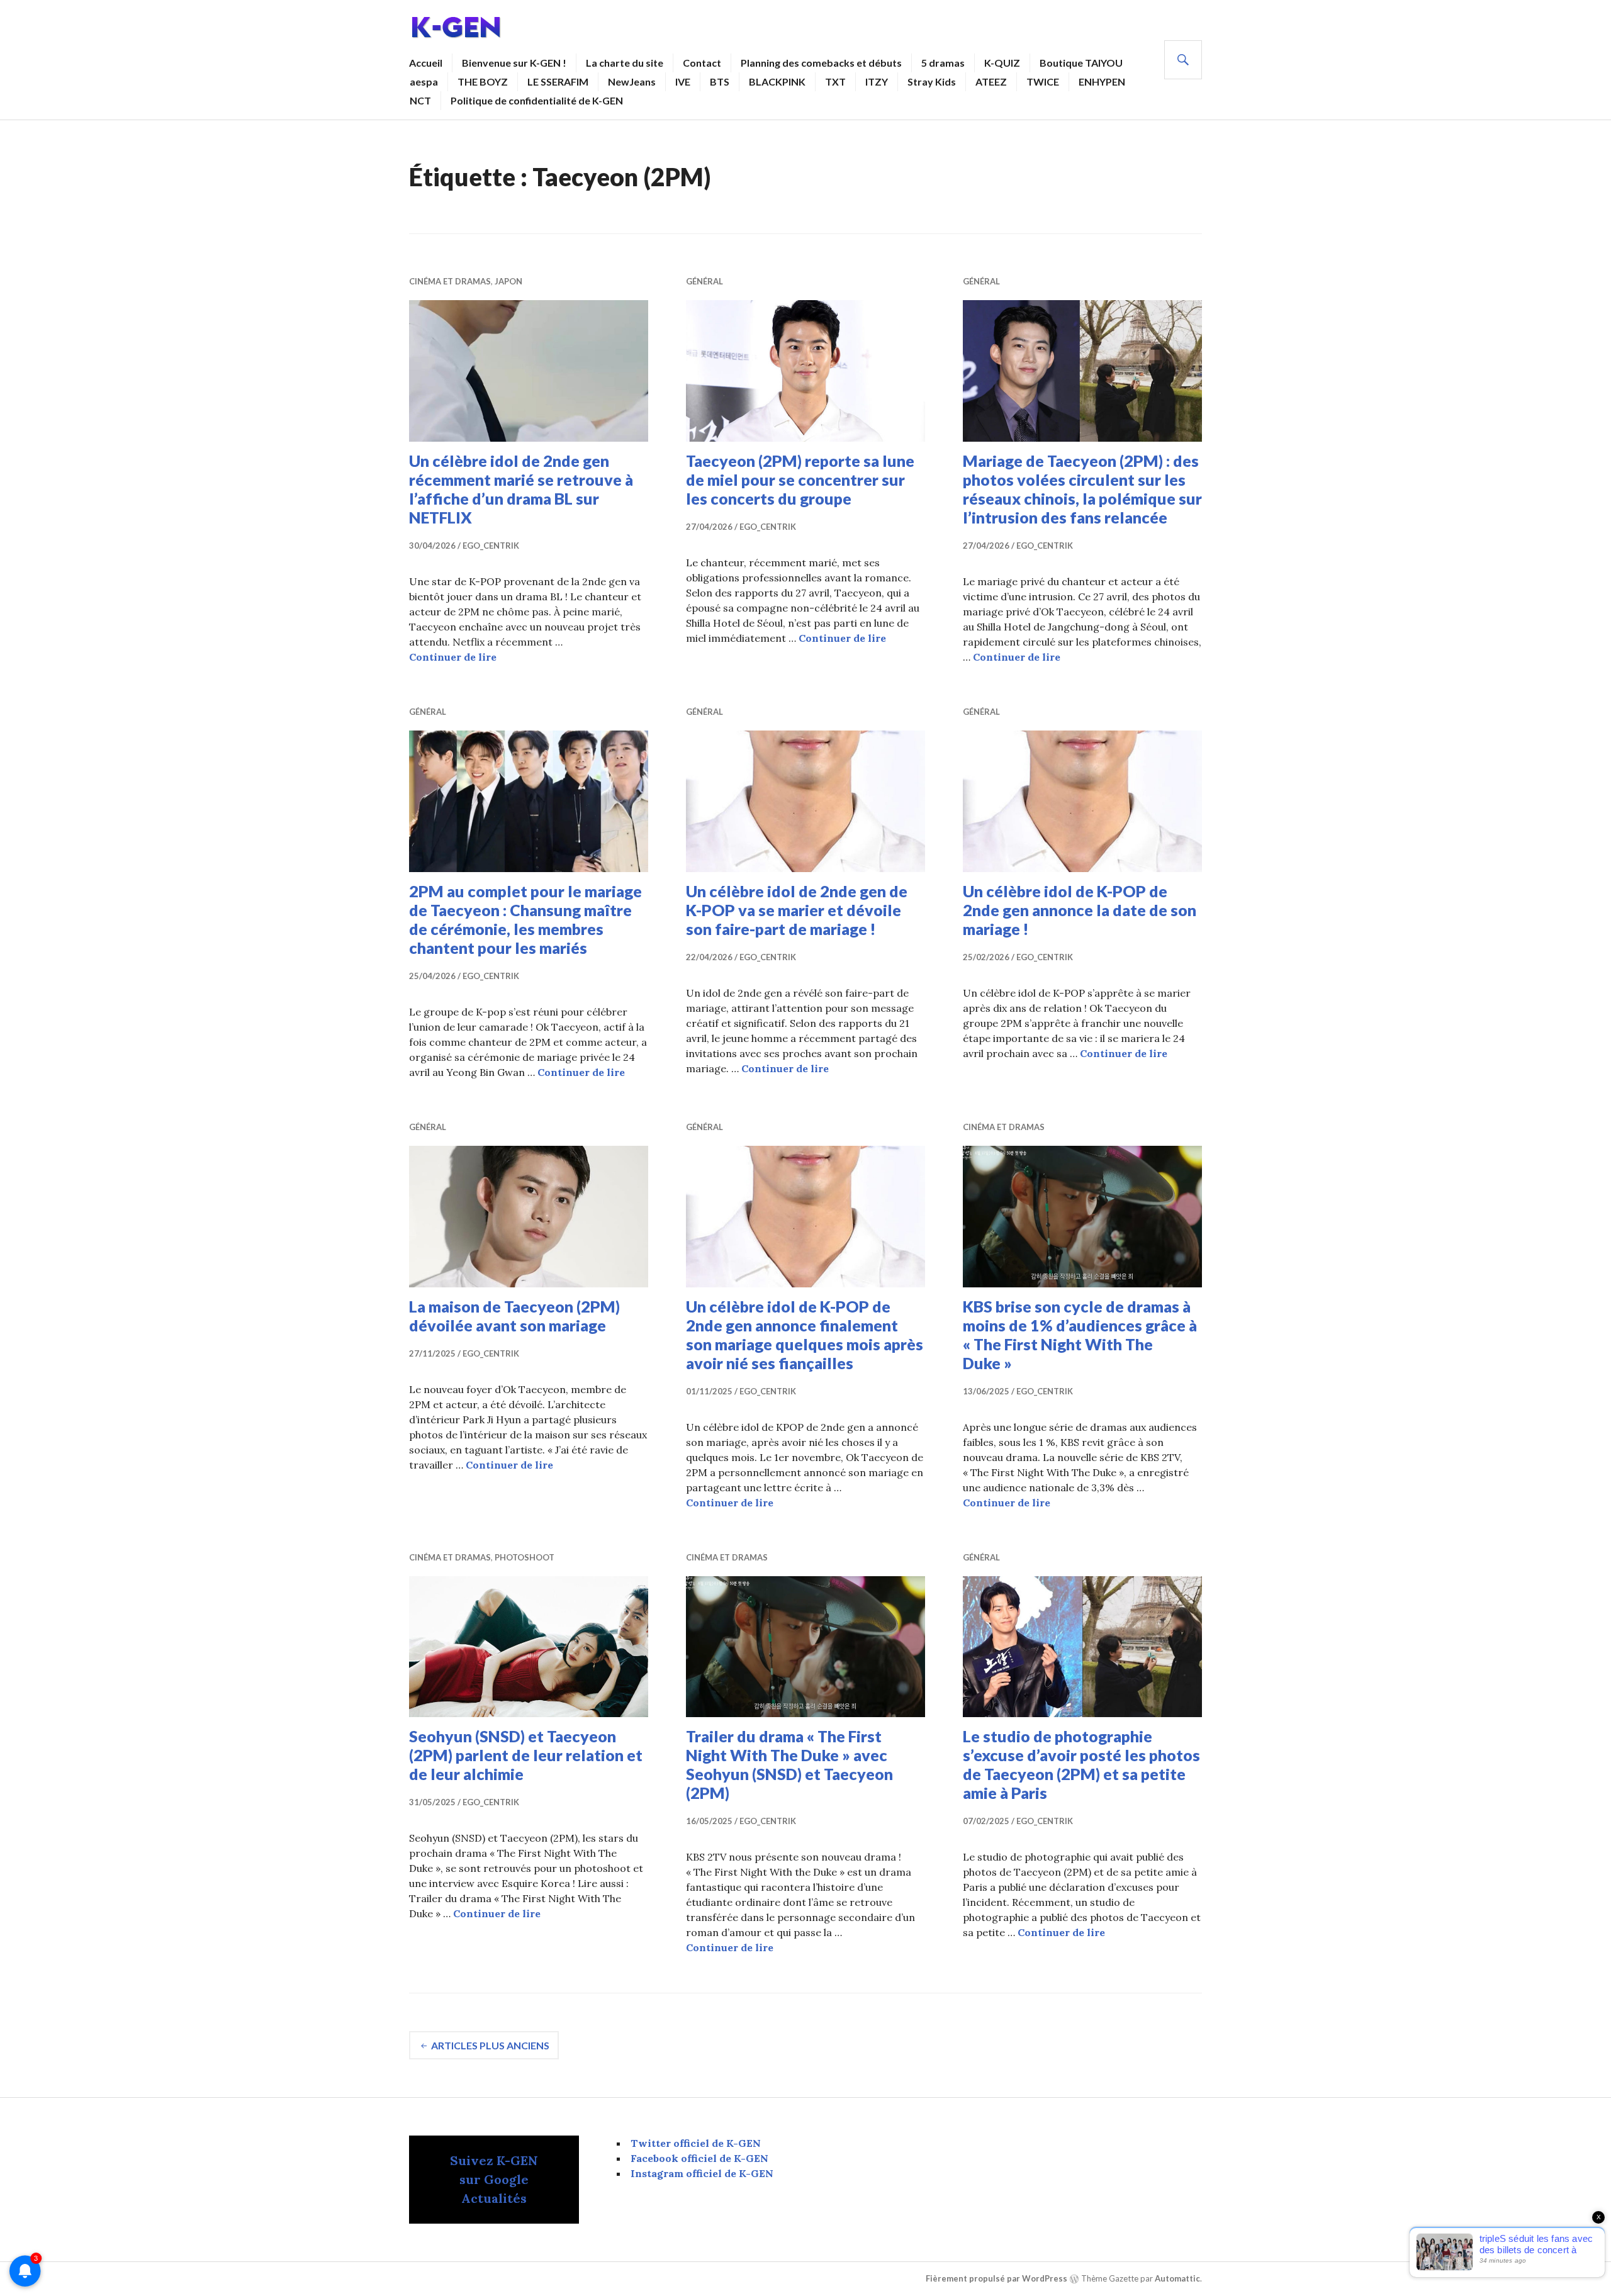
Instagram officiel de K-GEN (702, 2173)
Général (704, 281)
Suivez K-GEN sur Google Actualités (494, 2179)
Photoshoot (525, 1557)
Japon (508, 281)
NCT (420, 100)
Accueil (426, 63)
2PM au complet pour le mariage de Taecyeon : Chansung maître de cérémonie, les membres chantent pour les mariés (525, 919)
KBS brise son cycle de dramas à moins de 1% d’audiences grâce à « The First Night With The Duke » (1080, 1335)
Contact (702, 63)
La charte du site (625, 63)
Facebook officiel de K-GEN (699, 2158)
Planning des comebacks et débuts (821, 63)
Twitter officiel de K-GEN (696, 2143)
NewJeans (632, 81)
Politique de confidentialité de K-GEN (537, 100)
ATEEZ (991, 81)
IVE (683, 81)
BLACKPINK (777, 81)
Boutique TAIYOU (1081, 63)
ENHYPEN (1102, 81)
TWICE (1043, 81)
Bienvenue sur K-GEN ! (514, 63)
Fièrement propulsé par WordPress (996, 2279)
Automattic (1177, 2279)
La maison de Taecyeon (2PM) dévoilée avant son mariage (514, 1316)
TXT (835, 81)
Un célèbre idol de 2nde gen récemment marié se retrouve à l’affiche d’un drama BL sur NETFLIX (521, 489)
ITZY (877, 81)
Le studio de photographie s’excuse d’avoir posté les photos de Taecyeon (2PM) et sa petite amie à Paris (1081, 1764)
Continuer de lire (453, 657)
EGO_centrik (491, 546)
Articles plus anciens (490, 2045)
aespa (424, 81)
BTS (720, 81)
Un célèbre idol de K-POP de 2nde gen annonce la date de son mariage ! (1080, 910)
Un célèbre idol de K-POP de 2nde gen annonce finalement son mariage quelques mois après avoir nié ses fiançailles (805, 1335)
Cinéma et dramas (450, 281)
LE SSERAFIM (558, 81)
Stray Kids (932, 81)
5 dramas (943, 63)
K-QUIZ (1002, 63)
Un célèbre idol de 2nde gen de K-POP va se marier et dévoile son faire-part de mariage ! (797, 910)
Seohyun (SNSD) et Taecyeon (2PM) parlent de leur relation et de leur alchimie (526, 1755)
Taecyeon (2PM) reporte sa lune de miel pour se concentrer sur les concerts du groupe (800, 479)
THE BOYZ (483, 81)
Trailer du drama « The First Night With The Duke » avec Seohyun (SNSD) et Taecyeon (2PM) (789, 1764)
